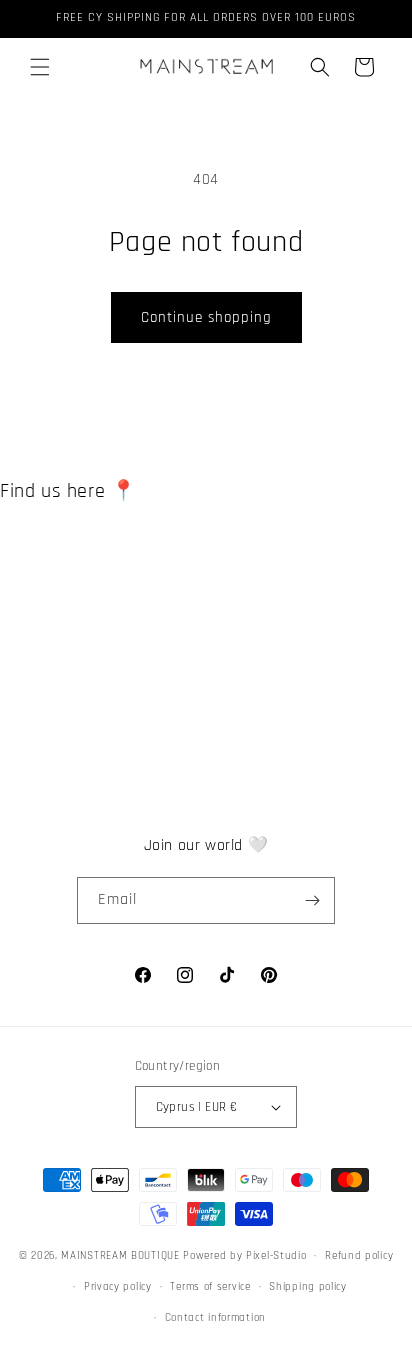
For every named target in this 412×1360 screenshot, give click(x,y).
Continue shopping (206, 317)
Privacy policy (118, 1287)
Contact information (215, 1318)
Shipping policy (308, 1287)
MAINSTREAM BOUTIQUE (122, 1256)
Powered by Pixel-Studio (244, 1256)
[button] (40, 67)
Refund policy (359, 1256)
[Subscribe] (312, 900)
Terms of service (210, 1287)
